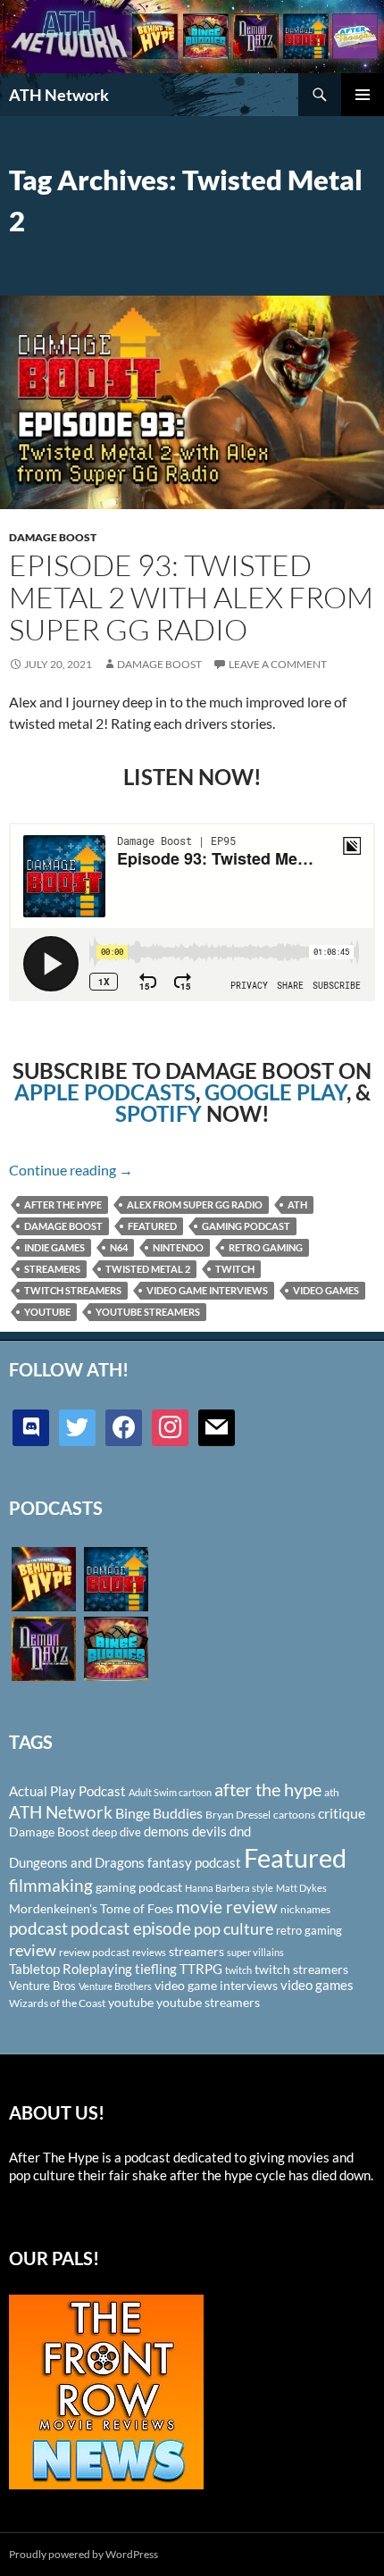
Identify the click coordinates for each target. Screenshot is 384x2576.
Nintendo (178, 1247)
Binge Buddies (159, 1813)
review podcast (94, 1952)
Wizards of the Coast (57, 2003)
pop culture (234, 1928)
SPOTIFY (159, 1113)
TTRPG (201, 1969)
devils (209, 1831)
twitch (235, 1269)
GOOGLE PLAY (275, 1092)
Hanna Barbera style (229, 1888)
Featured (152, 1226)
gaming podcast (246, 1226)
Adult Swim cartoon (170, 1792)
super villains (255, 1952)
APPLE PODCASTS (105, 1092)
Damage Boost (53, 537)
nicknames (305, 1909)
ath (297, 1204)
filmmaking (51, 1885)
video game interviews (207, 1290)
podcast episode (131, 1928)
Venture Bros (42, 1986)
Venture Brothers (115, 1986)
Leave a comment (278, 664)
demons (167, 1831)
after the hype (63, 1204)
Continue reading (71, 1170)
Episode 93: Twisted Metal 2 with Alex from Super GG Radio (191, 597)
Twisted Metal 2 (148, 1269)
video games (326, 1290)
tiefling (156, 1969)
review (33, 1950)
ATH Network (59, 95)
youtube (47, 1312)
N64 (119, 1247)
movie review (227, 1907)
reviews (149, 1952)
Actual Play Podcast (67, 1791)
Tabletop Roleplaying (71, 1969)
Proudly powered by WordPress (83, 2554)
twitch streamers (73, 1290)
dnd (240, 1831)
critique (342, 1813)
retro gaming (266, 1247)
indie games (54, 1247)
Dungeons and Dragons (77, 1862)
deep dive (117, 1832)
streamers (52, 1269)
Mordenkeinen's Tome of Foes (91, 1908)
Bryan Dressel (238, 1815)
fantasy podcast (194, 1862)
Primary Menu (363, 95)
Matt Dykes (301, 1888)
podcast (38, 1928)
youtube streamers (148, 1312)
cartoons (294, 1815)
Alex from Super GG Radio (195, 1204)
